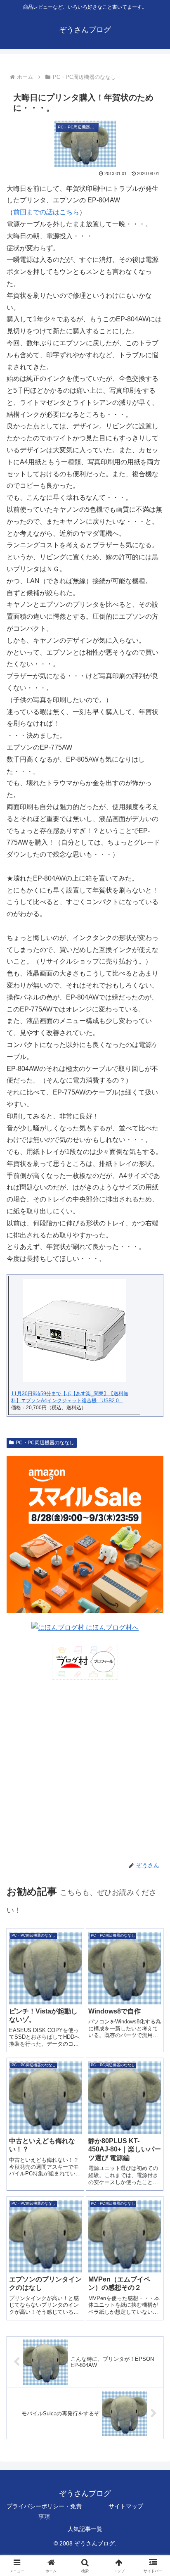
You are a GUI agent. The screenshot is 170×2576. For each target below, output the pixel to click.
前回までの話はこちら (46, 212)
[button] (153, 1603)
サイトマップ (126, 2506)
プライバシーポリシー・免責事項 (44, 2511)
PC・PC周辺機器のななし (45, 1443)
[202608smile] (85, 1534)
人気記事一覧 (85, 2529)
